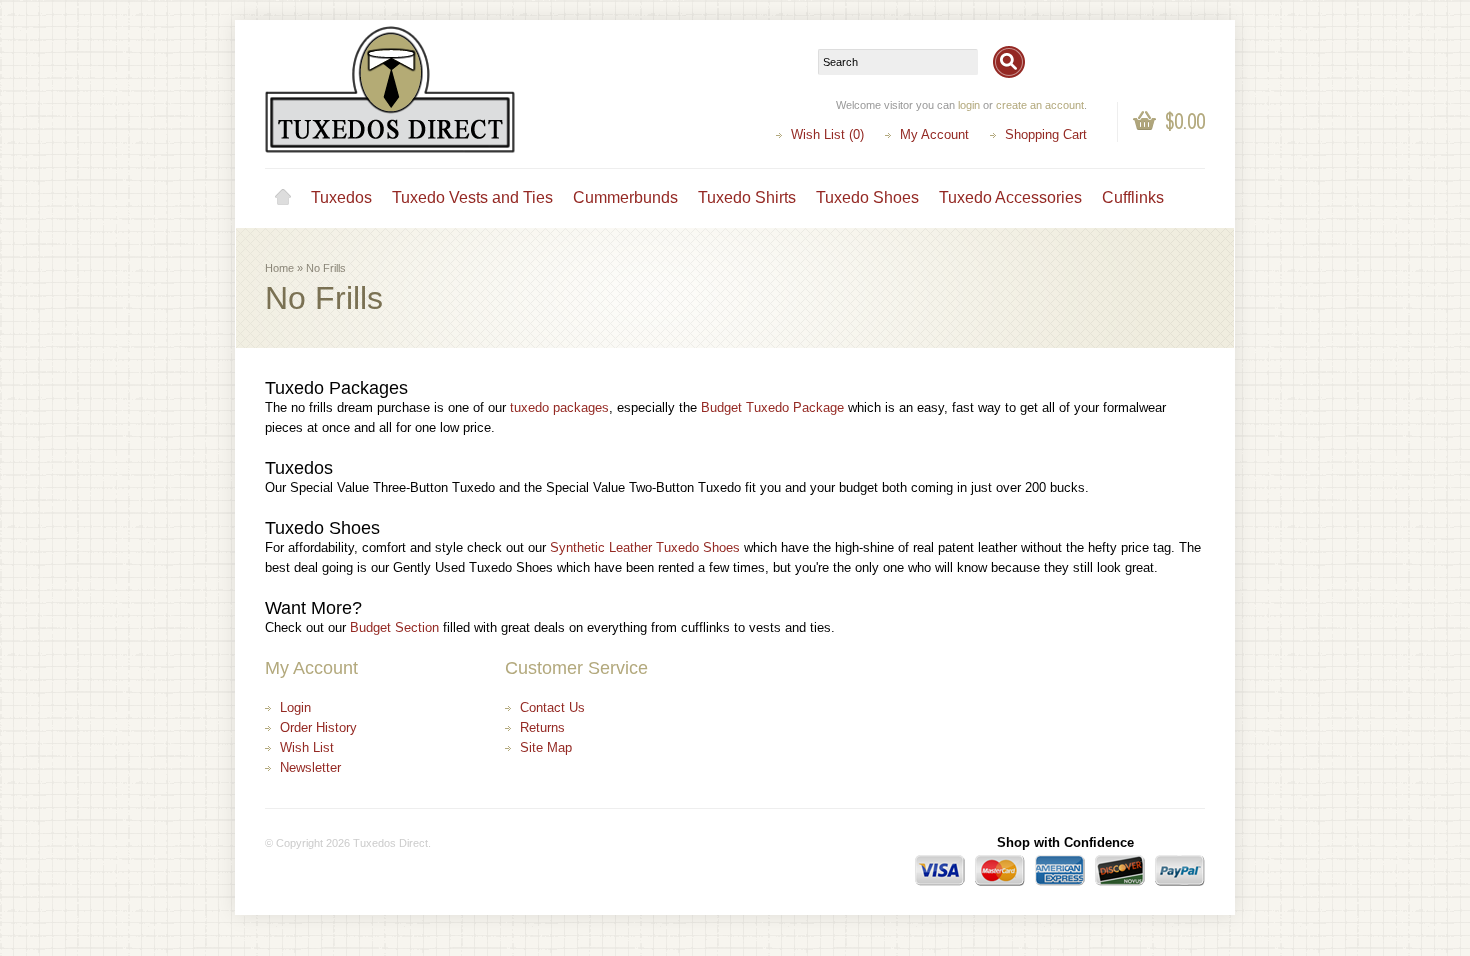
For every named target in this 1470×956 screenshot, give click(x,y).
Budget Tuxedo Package (772, 407)
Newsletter (310, 767)
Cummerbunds (625, 197)
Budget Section (394, 627)
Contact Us (552, 707)
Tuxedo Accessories (1010, 197)
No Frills (326, 268)
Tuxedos (341, 197)
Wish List (307, 747)
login (969, 105)
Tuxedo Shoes (867, 197)
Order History (318, 727)
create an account (1040, 105)
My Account (934, 134)
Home (283, 198)
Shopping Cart (1046, 134)
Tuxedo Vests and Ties (472, 197)
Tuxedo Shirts (747, 197)
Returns (542, 727)
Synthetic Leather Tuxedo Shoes (645, 547)
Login (295, 707)
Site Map (546, 747)
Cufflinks (1133, 197)
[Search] (1009, 62)
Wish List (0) (827, 134)
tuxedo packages (559, 407)
